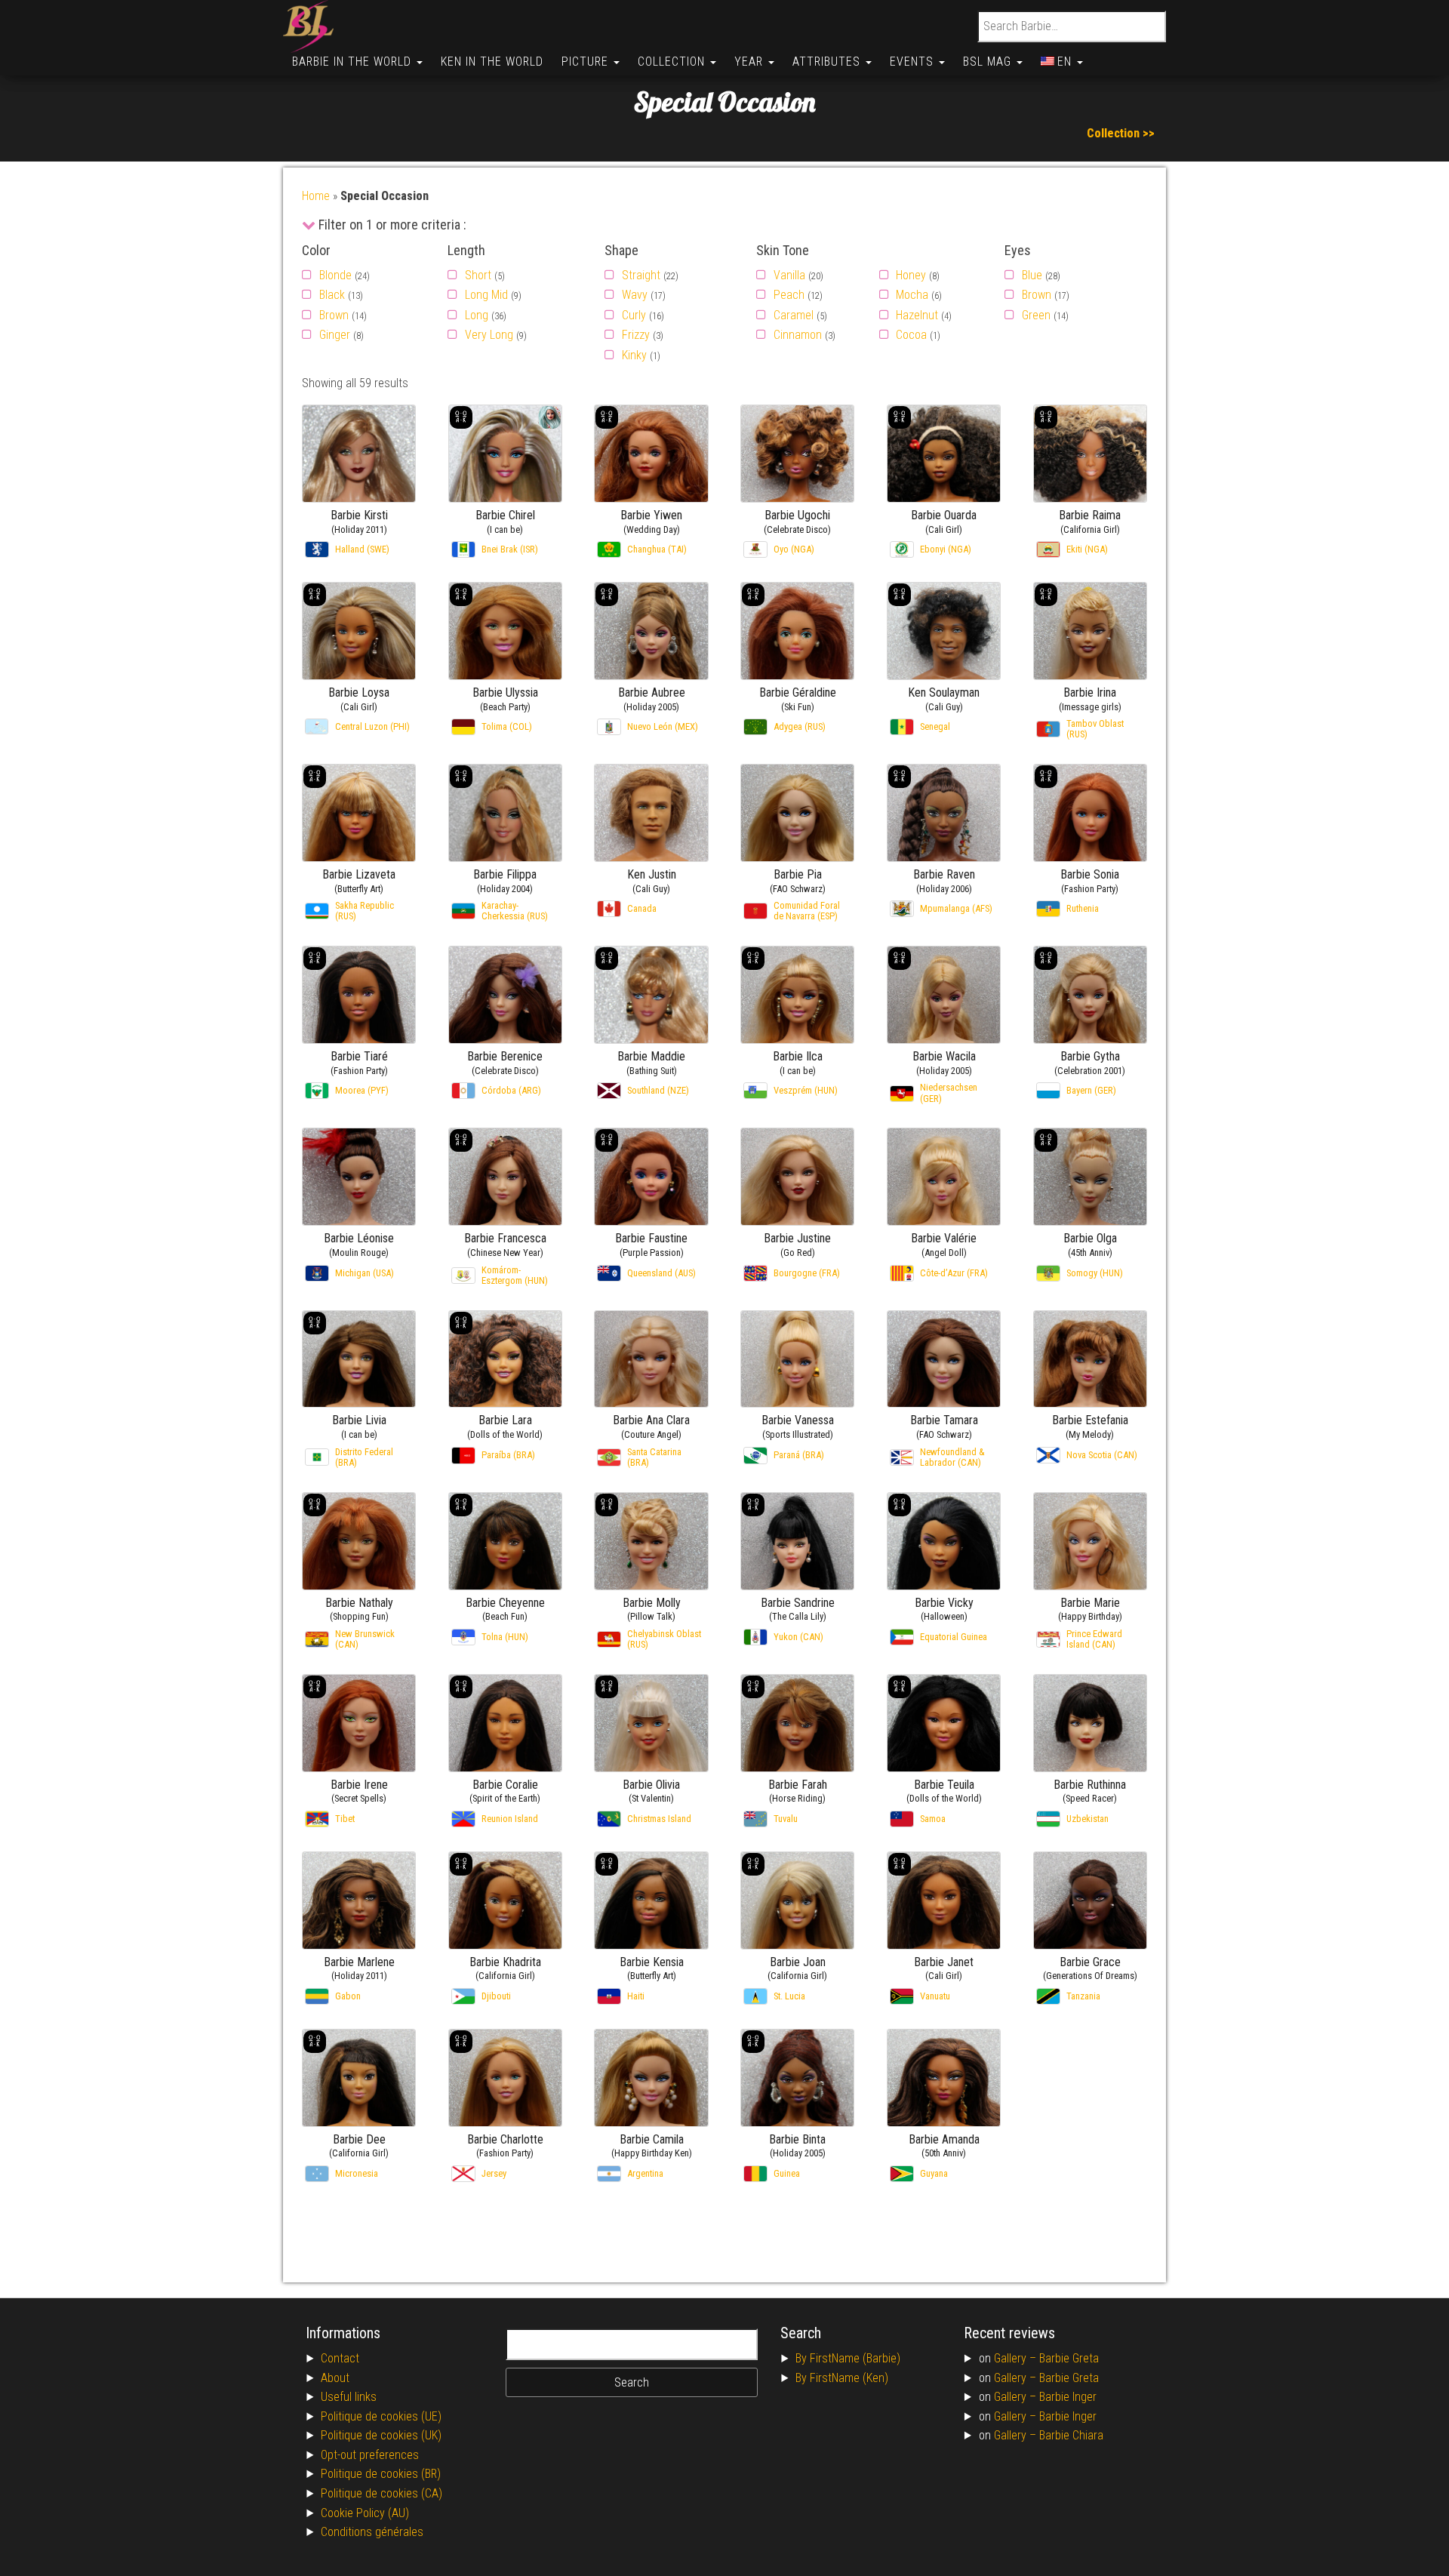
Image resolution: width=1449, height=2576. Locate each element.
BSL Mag (989, 62)
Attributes (828, 62)
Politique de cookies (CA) (381, 2493)
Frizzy (636, 335)
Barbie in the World (354, 62)
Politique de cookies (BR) (381, 2474)
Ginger (335, 335)
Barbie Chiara (1071, 2435)
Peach (789, 295)
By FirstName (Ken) (842, 2378)
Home (316, 196)
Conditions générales (372, 2532)
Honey (911, 275)
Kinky (634, 355)
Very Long (489, 335)
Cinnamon (798, 335)
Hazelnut (917, 315)
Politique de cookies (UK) (381, 2435)
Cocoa (911, 335)
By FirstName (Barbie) (848, 2358)
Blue (1032, 275)
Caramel (794, 315)
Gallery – (1017, 2358)
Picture (587, 62)
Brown (334, 315)
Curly (634, 315)
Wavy (635, 295)
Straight (641, 275)
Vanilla (789, 275)
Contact (340, 2358)
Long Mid (486, 295)
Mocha (912, 295)
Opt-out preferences (370, 2455)
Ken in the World (492, 62)
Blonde (335, 275)
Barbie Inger (1068, 2397)
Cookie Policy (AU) (365, 2513)
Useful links (349, 2397)
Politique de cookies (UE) (381, 2416)
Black (332, 295)
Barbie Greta (1069, 2358)
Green (1036, 315)
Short (478, 275)
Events (914, 62)
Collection (673, 62)
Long (477, 315)
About (335, 2378)
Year (751, 62)
